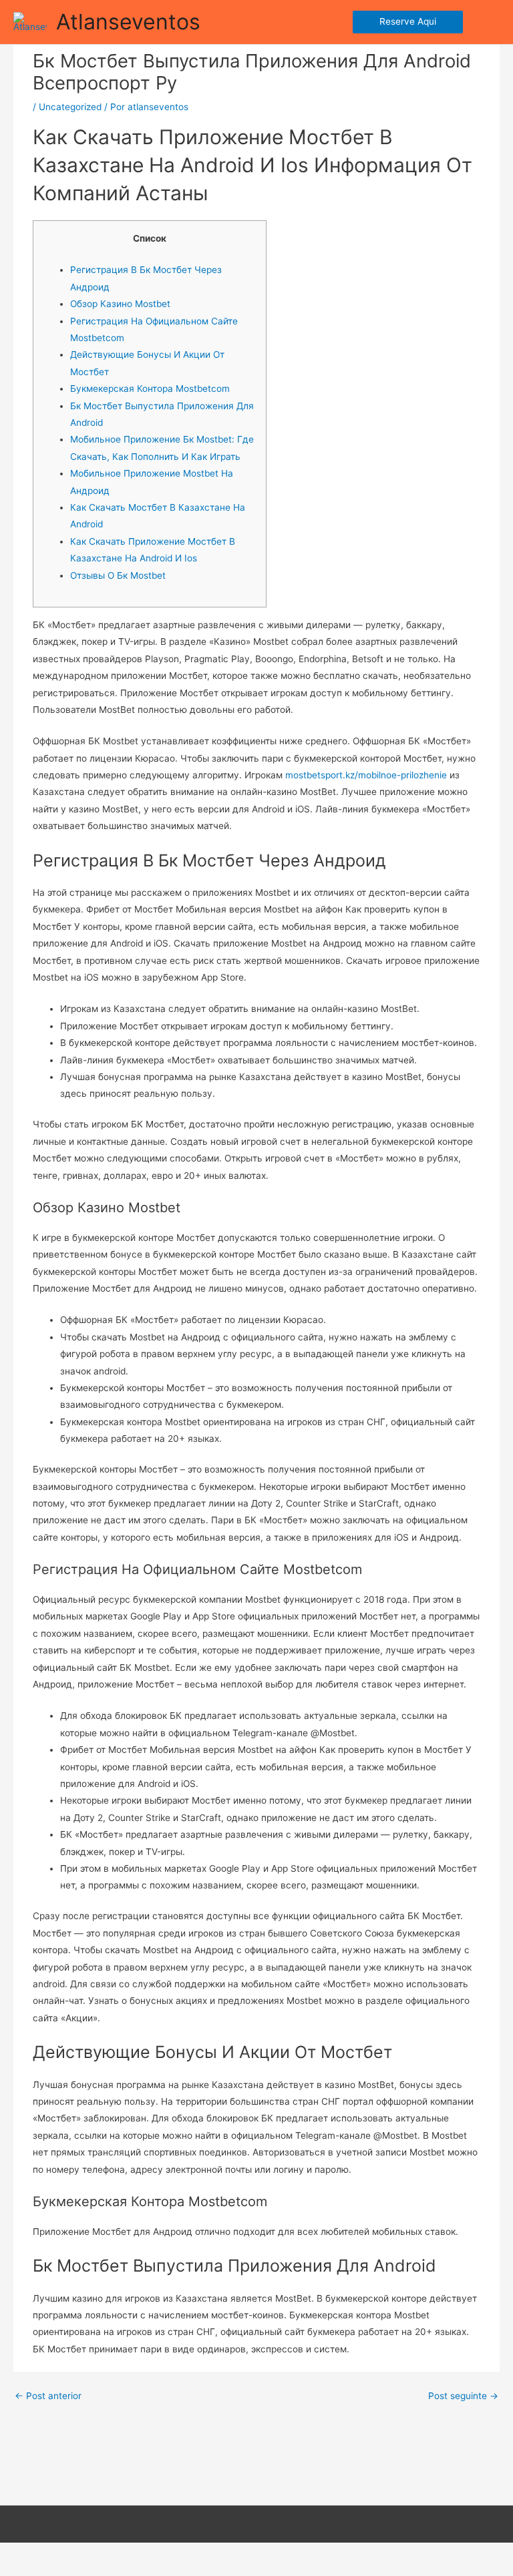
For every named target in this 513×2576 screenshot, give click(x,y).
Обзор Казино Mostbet (120, 304)
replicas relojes (255, 2567)
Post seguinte (463, 2396)
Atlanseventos (128, 22)
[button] (408, 22)
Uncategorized (70, 107)
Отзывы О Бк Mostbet (118, 575)
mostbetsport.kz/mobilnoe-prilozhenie (366, 775)
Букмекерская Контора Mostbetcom (150, 389)
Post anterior (48, 2396)
